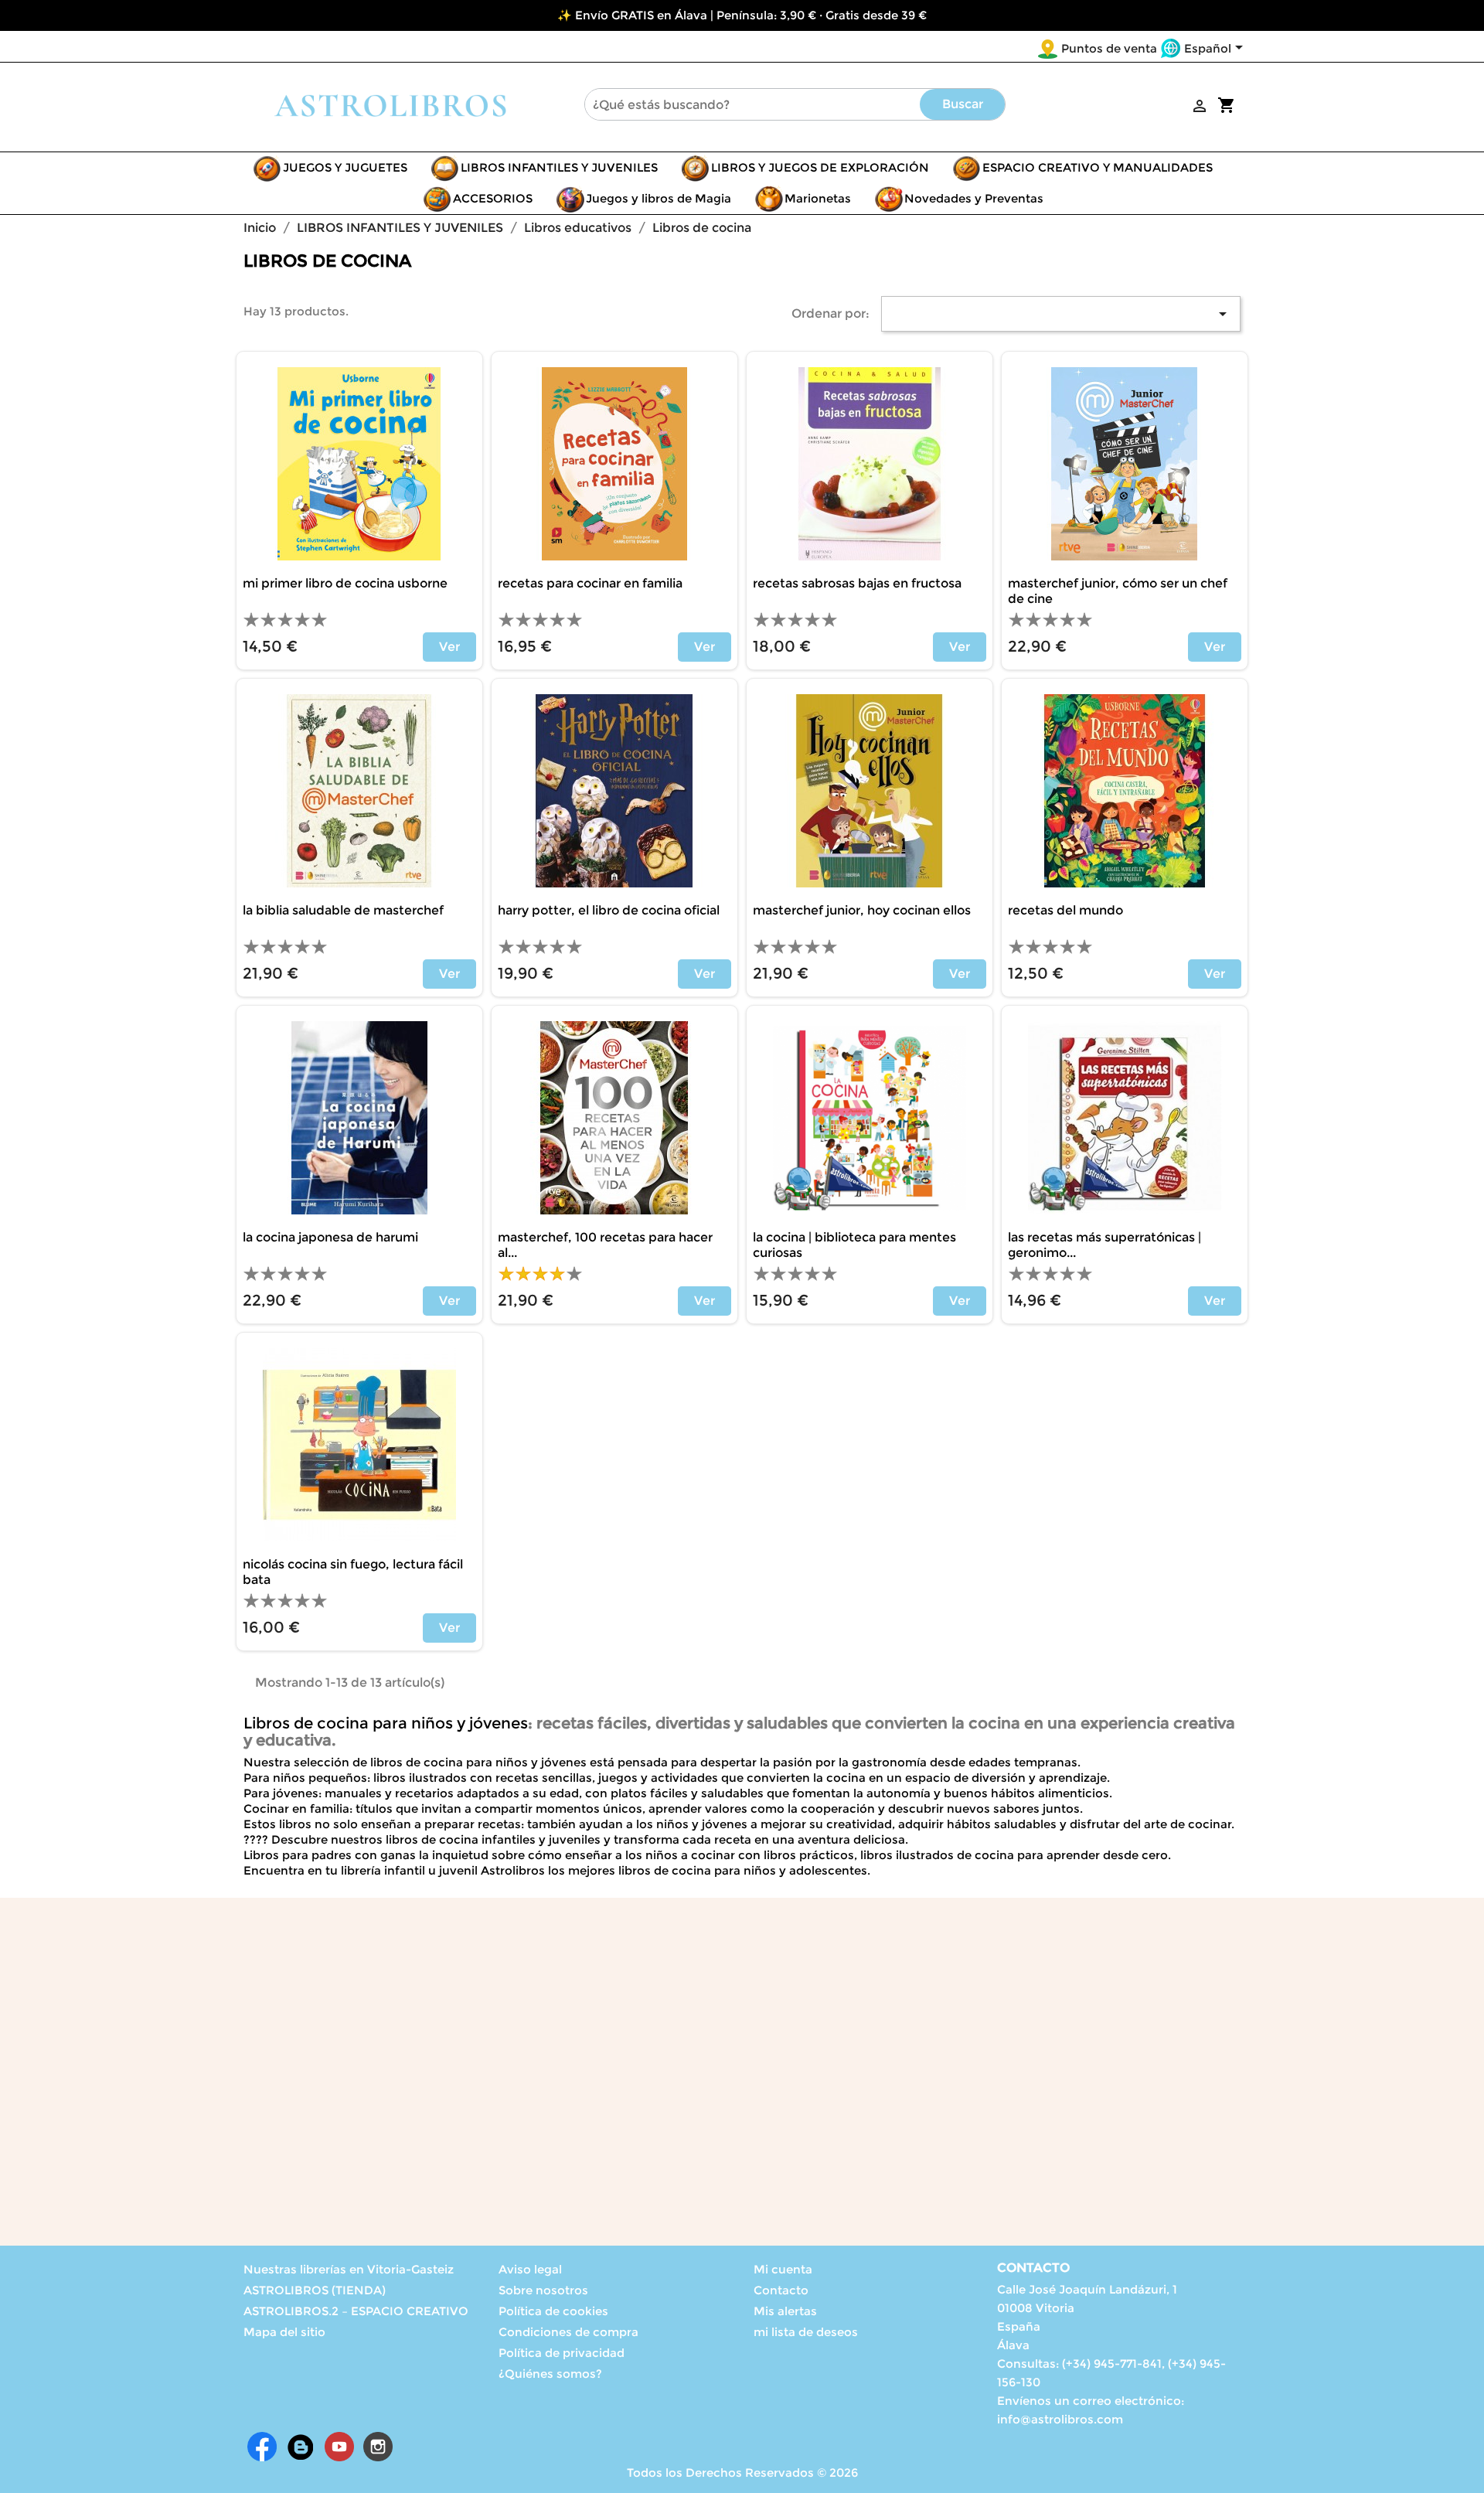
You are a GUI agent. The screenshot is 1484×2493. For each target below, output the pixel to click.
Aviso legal (530, 2269)
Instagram (378, 2447)
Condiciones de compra (568, 2332)
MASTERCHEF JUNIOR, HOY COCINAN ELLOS (862, 910)
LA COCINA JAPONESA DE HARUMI (330, 1237)
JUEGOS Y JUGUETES (345, 167)
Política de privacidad (562, 2353)
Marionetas (818, 198)
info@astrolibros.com (1060, 2419)
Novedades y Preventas (974, 198)
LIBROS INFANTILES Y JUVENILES (559, 167)
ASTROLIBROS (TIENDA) (315, 2290)
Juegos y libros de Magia (659, 198)
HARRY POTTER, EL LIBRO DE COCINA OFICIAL (609, 910)
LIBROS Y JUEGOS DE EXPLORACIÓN (820, 167)
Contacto (781, 2290)
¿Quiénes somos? (550, 2374)
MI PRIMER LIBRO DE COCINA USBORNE (345, 583)
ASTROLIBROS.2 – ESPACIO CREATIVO (356, 2311)
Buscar (963, 104)
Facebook (262, 2447)
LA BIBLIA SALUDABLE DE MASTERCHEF (343, 910)
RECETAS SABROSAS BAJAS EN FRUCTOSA (857, 583)
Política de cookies (553, 2311)
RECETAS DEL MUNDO (1065, 910)
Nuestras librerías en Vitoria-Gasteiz (349, 2269)
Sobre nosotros (543, 2290)
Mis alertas (785, 2311)
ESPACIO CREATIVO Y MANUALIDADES (1098, 167)
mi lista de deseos (806, 2332)
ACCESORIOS (493, 198)
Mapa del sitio (284, 2332)
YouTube (339, 2447)
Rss (301, 2447)
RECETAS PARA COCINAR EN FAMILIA (590, 583)
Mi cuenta (783, 2269)
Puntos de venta (1109, 48)
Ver (449, 647)
